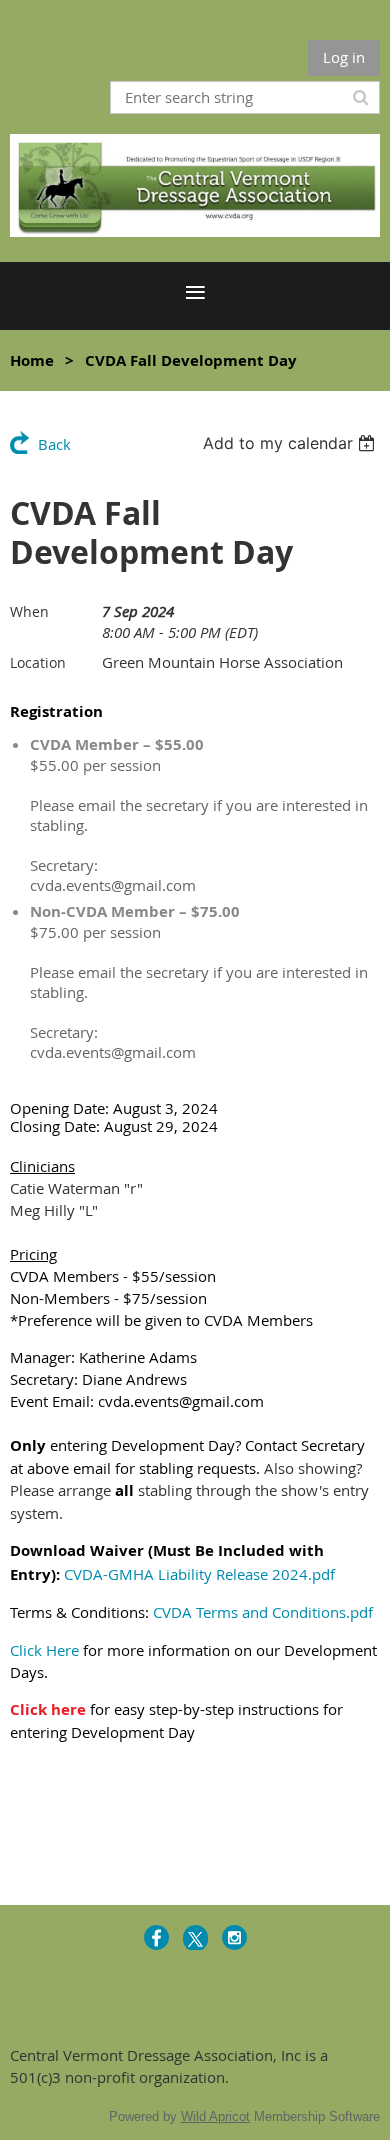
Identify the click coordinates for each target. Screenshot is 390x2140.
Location (38, 662)
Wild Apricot (215, 2116)
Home (32, 360)
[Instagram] (234, 1937)
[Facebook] (156, 1937)
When (29, 611)
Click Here (44, 1650)
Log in (344, 57)
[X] (195, 1937)
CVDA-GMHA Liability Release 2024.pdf (199, 1574)
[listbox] (291, 443)
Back (54, 444)
